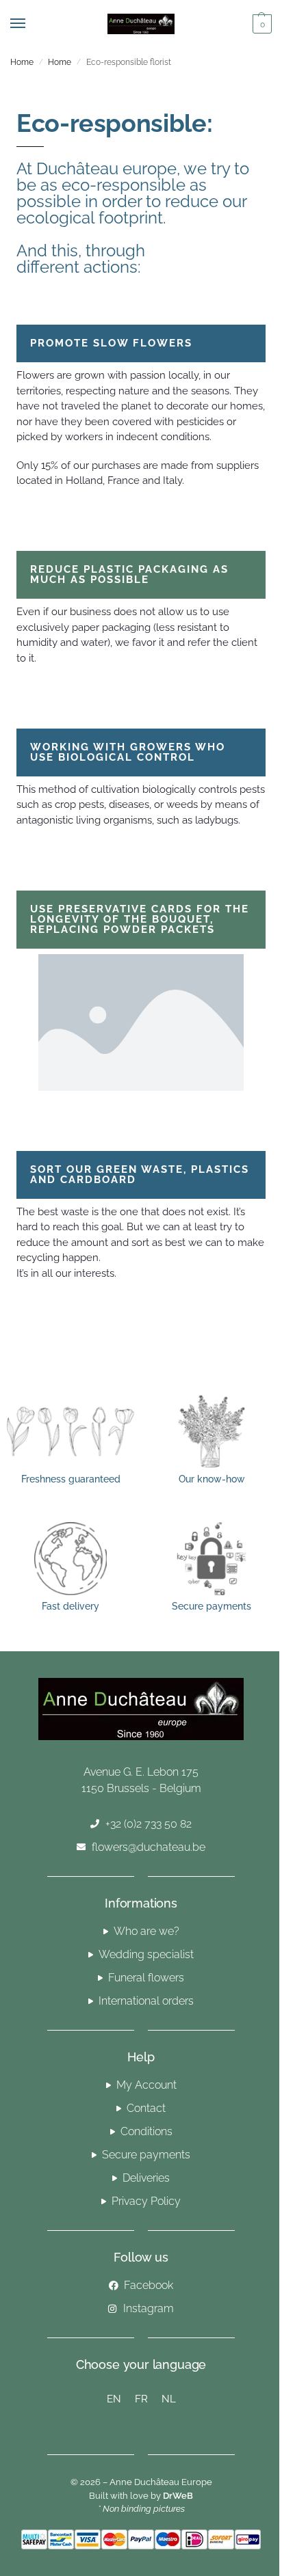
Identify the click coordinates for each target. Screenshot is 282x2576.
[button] (260, 24)
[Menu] (31, 24)
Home (22, 62)
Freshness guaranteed (71, 1479)
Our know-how (212, 1479)
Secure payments (211, 1606)
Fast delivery (70, 1606)
